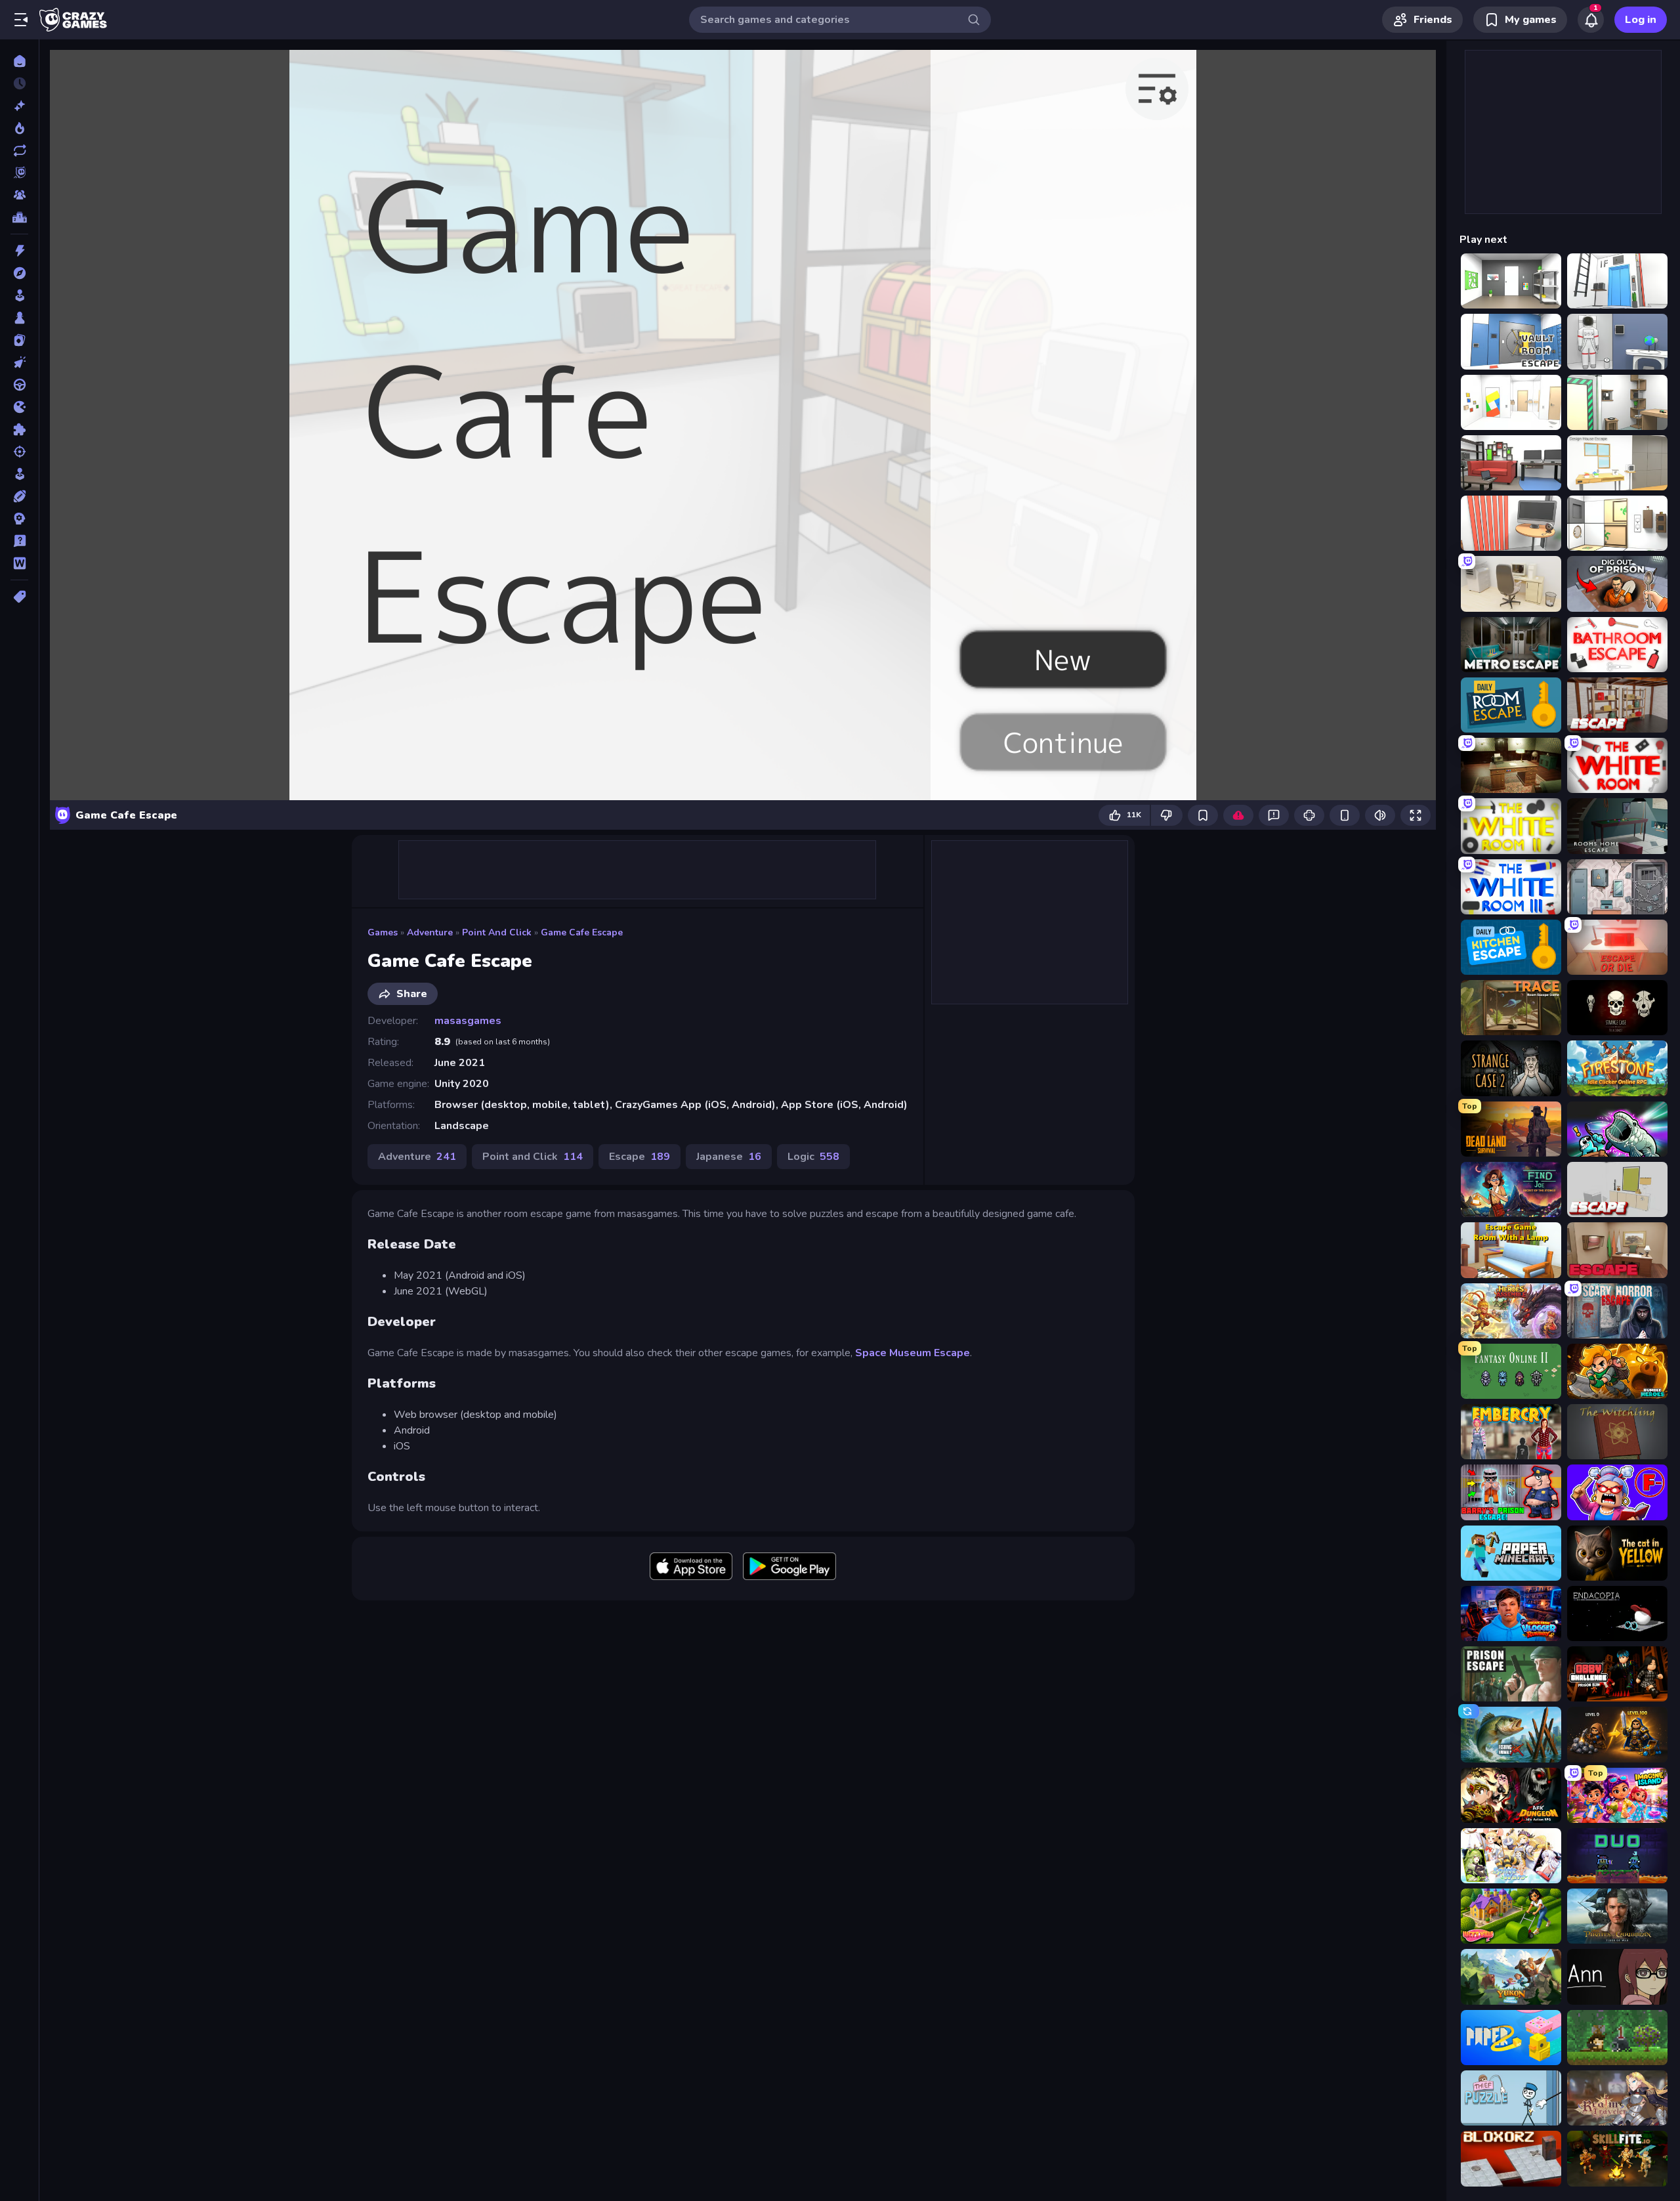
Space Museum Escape (913, 1353)
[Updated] (19, 150)
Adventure (430, 932)
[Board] (19, 318)
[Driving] (19, 385)
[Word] (19, 563)
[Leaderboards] (19, 217)
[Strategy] (19, 519)
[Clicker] (19, 362)
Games (383, 932)
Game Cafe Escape (582, 932)
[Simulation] (19, 474)
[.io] (19, 407)
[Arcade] (19, 295)
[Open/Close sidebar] (21, 20)
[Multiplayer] (19, 195)
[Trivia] (19, 541)
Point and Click (497, 932)
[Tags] (19, 597)
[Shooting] (19, 452)
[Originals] (19, 173)
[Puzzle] (19, 429)
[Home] (19, 61)
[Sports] (19, 496)
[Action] (19, 251)
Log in (1641, 20)
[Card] (19, 340)
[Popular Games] (19, 128)
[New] (19, 106)
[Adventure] (19, 273)
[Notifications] (1591, 20)
